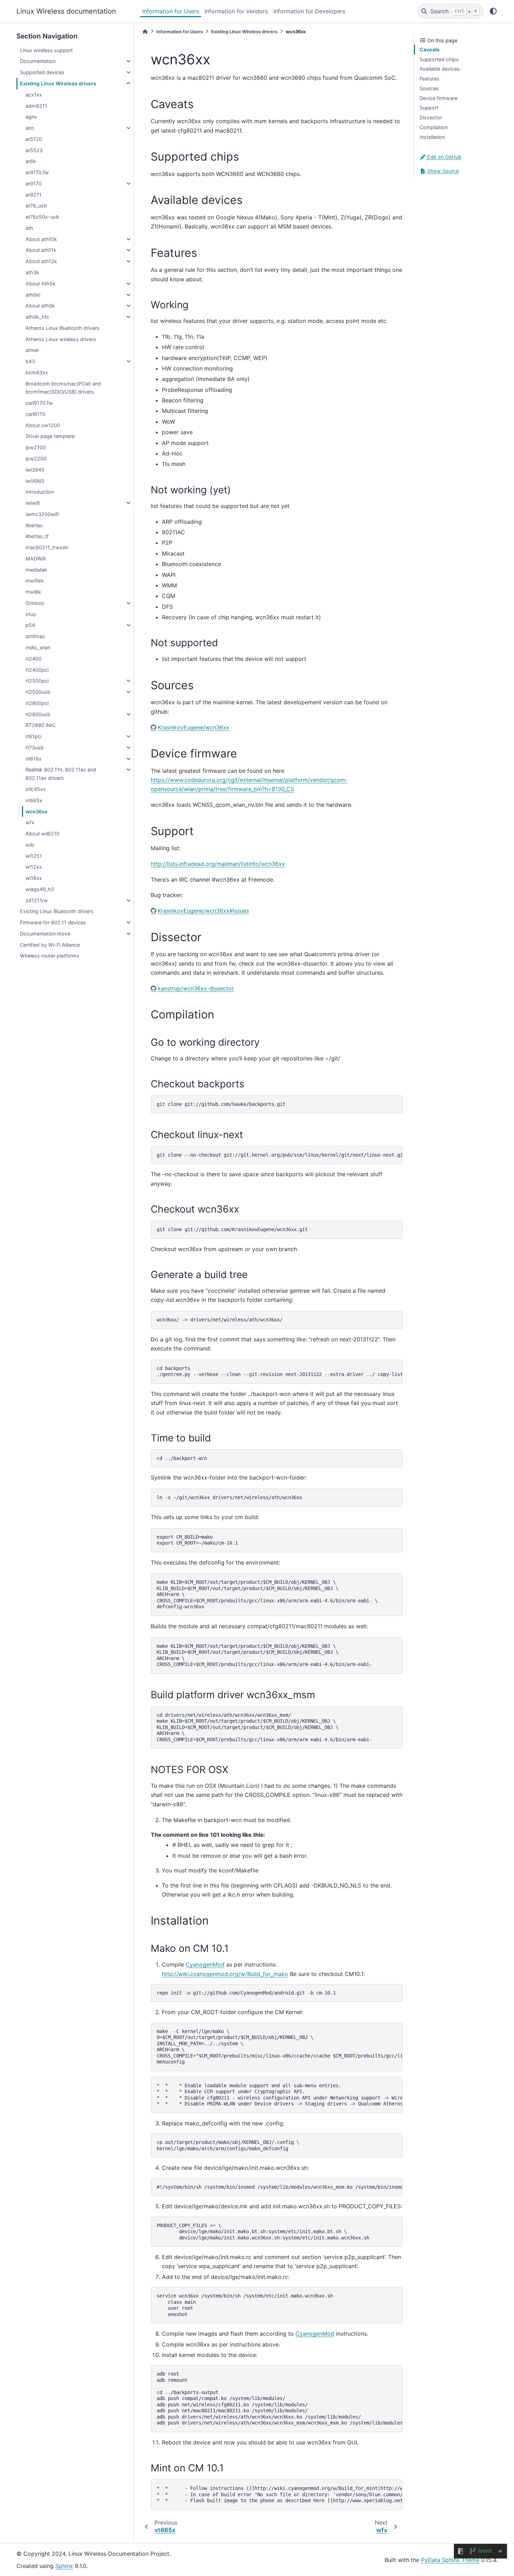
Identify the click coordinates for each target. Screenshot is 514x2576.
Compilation (434, 127)
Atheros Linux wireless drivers (61, 339)
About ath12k (41, 261)
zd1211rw (37, 900)
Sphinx (64, 2566)
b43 (30, 361)
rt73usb (35, 747)
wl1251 (34, 856)
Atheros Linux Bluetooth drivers (63, 328)
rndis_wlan (38, 647)
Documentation (38, 61)
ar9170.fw (37, 172)
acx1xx (34, 95)
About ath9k (40, 306)
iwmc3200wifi (42, 514)
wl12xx (34, 867)
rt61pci (34, 736)
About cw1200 (43, 425)
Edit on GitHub (444, 157)
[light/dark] (493, 11)
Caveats (430, 50)
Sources (429, 88)
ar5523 (34, 150)
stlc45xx (36, 789)
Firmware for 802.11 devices (53, 922)
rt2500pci (37, 681)
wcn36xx (37, 811)
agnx (31, 117)
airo (30, 128)
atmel (32, 350)
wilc (30, 845)
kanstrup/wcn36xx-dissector (196, 988)
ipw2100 (36, 447)
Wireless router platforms (50, 956)
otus (31, 614)
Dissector (431, 117)
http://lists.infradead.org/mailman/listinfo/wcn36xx (218, 864)
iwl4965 (35, 481)
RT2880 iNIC (41, 725)
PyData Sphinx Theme (450, 2560)
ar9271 (34, 195)
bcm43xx (37, 372)
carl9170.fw (39, 403)
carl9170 (35, 414)
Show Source (442, 171)
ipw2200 (36, 458)
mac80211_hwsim (47, 547)
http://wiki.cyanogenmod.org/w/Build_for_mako (225, 1974)
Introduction (40, 492)
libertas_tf (37, 536)
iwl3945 (35, 470)
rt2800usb (38, 714)
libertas (34, 525)
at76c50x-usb (42, 217)
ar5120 (34, 139)
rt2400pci (37, 670)
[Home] (145, 32)
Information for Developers (309, 11)
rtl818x (34, 759)
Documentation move (45, 934)
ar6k (31, 161)
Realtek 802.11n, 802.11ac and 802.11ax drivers (61, 774)
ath (29, 228)
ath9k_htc (37, 317)
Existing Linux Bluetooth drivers (57, 911)
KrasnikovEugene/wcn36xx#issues (203, 911)
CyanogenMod (205, 1964)
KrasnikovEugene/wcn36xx (194, 727)
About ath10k (41, 239)
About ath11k (41, 250)
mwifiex (35, 581)
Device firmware (438, 98)
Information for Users (171, 11)
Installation (432, 137)
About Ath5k (41, 284)
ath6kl (33, 295)
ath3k (32, 272)
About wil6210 (42, 834)
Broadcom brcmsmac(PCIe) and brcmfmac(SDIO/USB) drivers (63, 388)
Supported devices (42, 72)
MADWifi (36, 559)
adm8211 (36, 106)
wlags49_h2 (40, 889)
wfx (30, 822)
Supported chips (439, 59)
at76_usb (36, 206)
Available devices (440, 69)
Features (430, 79)
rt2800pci (37, 703)
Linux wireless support (46, 50)
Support (429, 108)
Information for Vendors (236, 11)
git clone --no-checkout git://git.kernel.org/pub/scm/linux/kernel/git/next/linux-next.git (280, 1155)
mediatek (36, 570)
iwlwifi (33, 503)
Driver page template (50, 436)
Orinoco (35, 603)
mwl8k (33, 592)
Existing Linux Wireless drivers (58, 83)
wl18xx (34, 878)
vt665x (34, 800)
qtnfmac (35, 636)
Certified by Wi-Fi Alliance (50, 945)
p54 (30, 625)
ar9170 (34, 184)
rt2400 (34, 659)
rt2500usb (38, 692)
